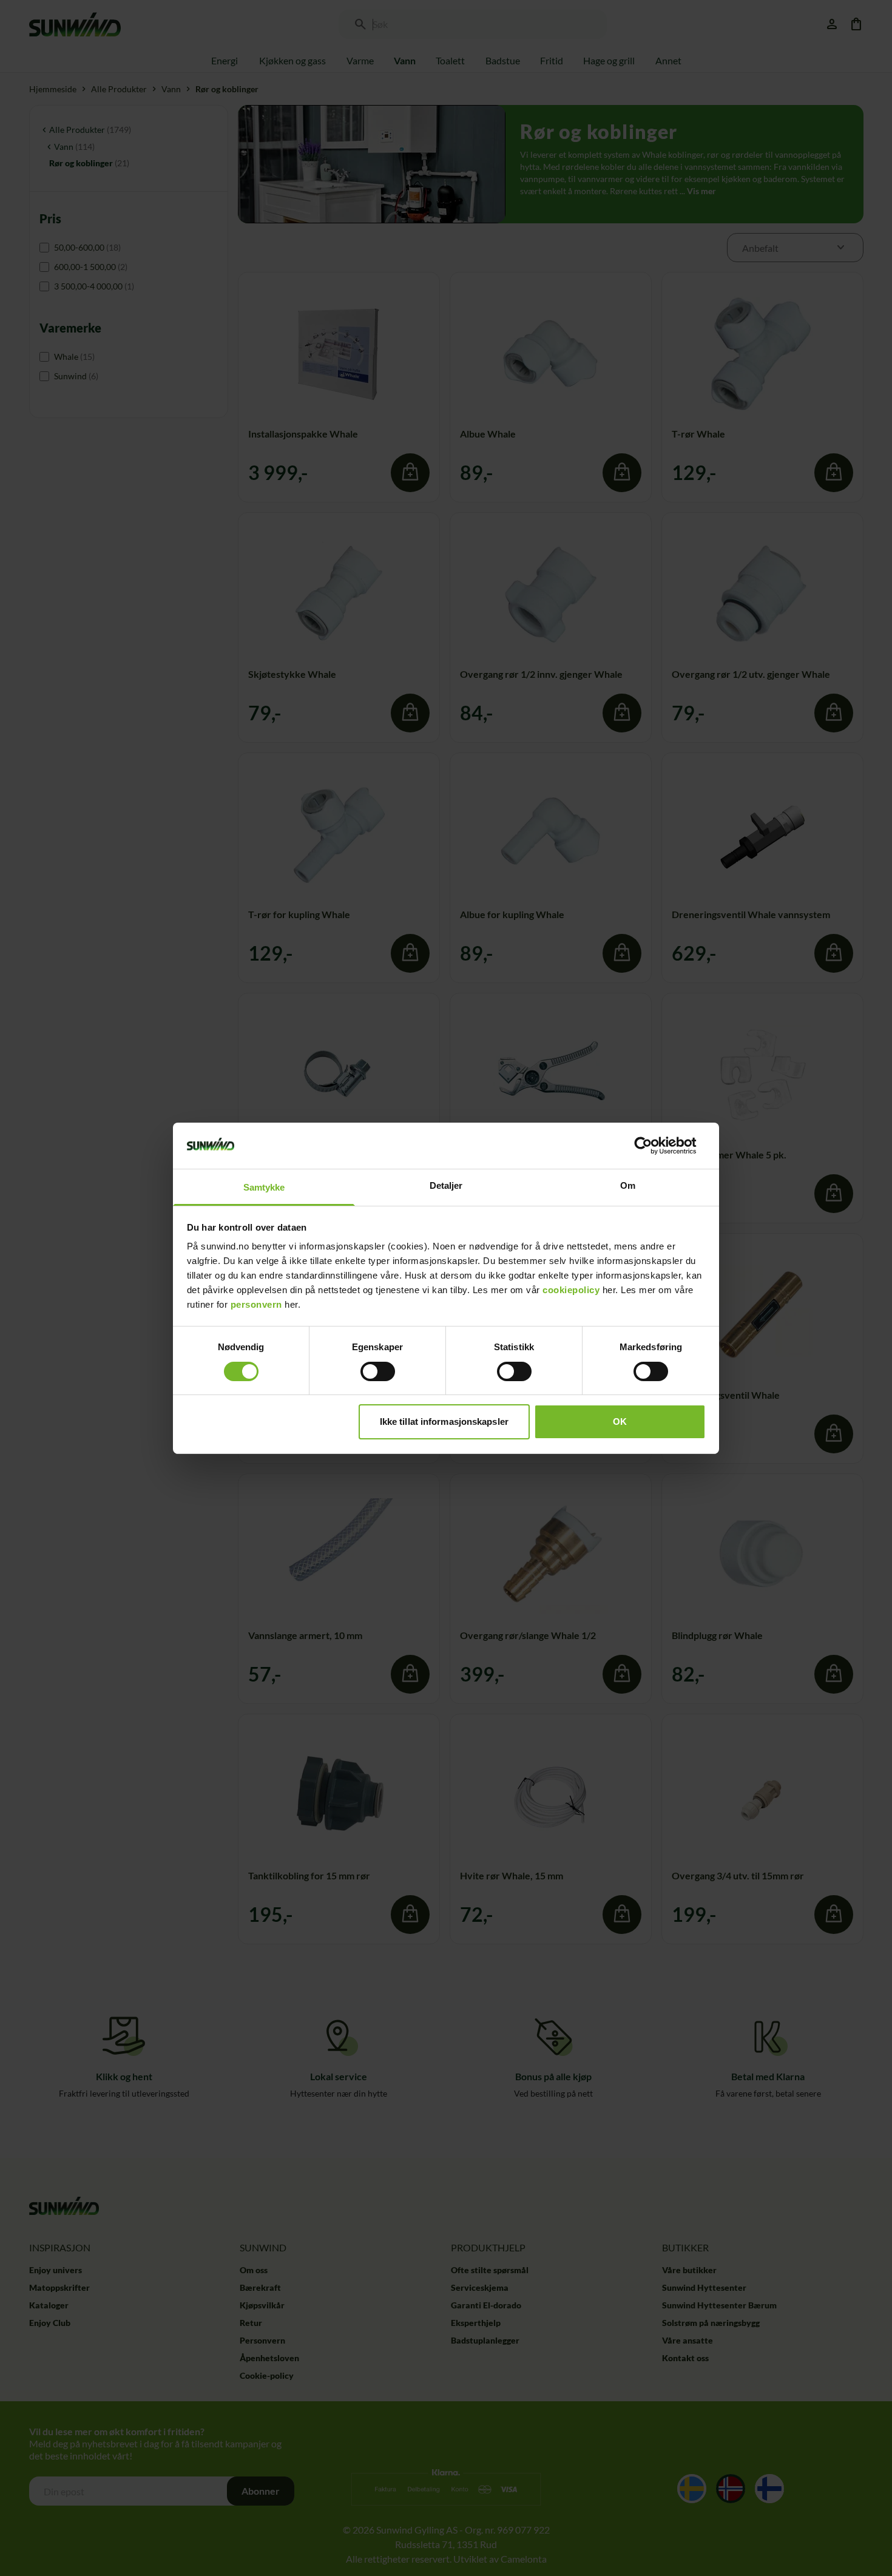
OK (620, 1422)
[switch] (378, 1371)
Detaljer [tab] (446, 1185)
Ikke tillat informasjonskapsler (444, 1422)
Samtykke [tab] (264, 1187)
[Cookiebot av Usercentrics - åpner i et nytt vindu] (653, 1146)
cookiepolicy (571, 1290)
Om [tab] (628, 1185)
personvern (256, 1304)
